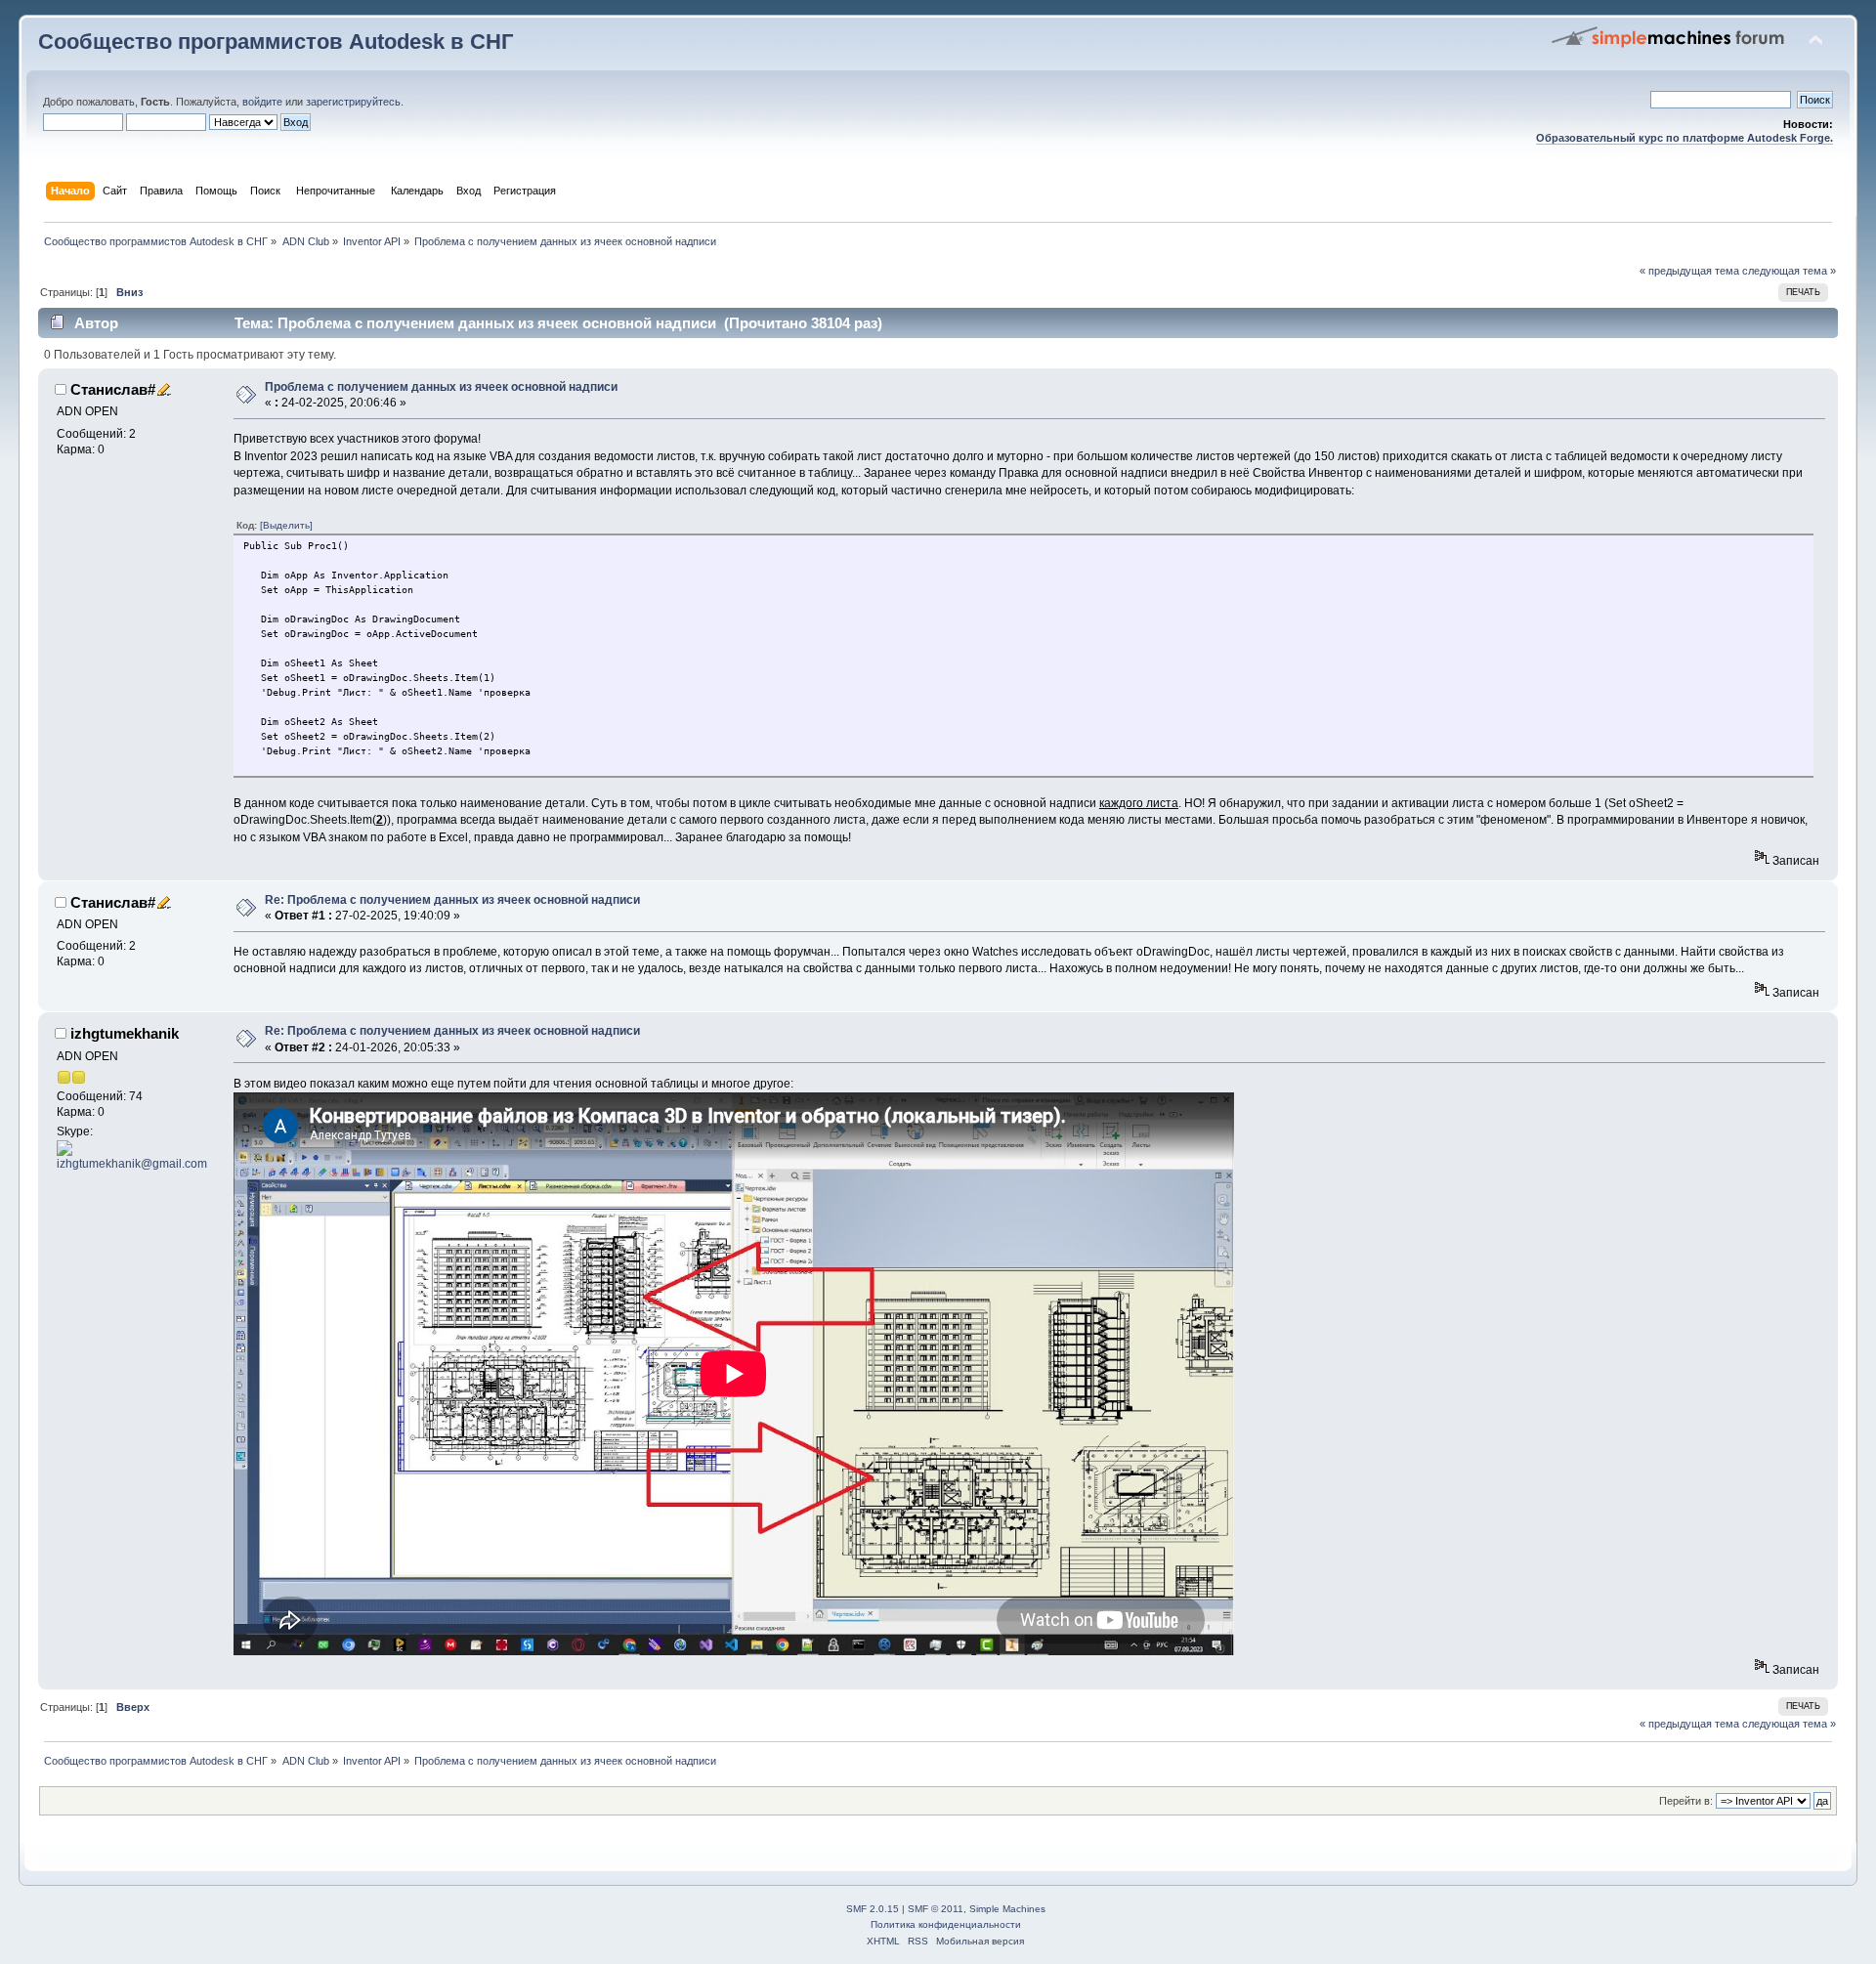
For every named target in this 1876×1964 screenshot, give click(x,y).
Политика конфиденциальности (946, 1924)
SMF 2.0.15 (873, 1909)
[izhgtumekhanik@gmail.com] (133, 1148)
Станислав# (113, 389)
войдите (262, 102)
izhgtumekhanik (125, 1033)
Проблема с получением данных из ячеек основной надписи (441, 387)
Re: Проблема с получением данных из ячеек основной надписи (452, 900)
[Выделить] (286, 525)
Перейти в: (1686, 1801)
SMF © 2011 (936, 1909)
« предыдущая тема (1689, 271)
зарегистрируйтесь (353, 102)
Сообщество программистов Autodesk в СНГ (276, 42)
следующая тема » (1789, 271)
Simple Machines (1007, 1909)
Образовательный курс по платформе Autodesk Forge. (1684, 138)
